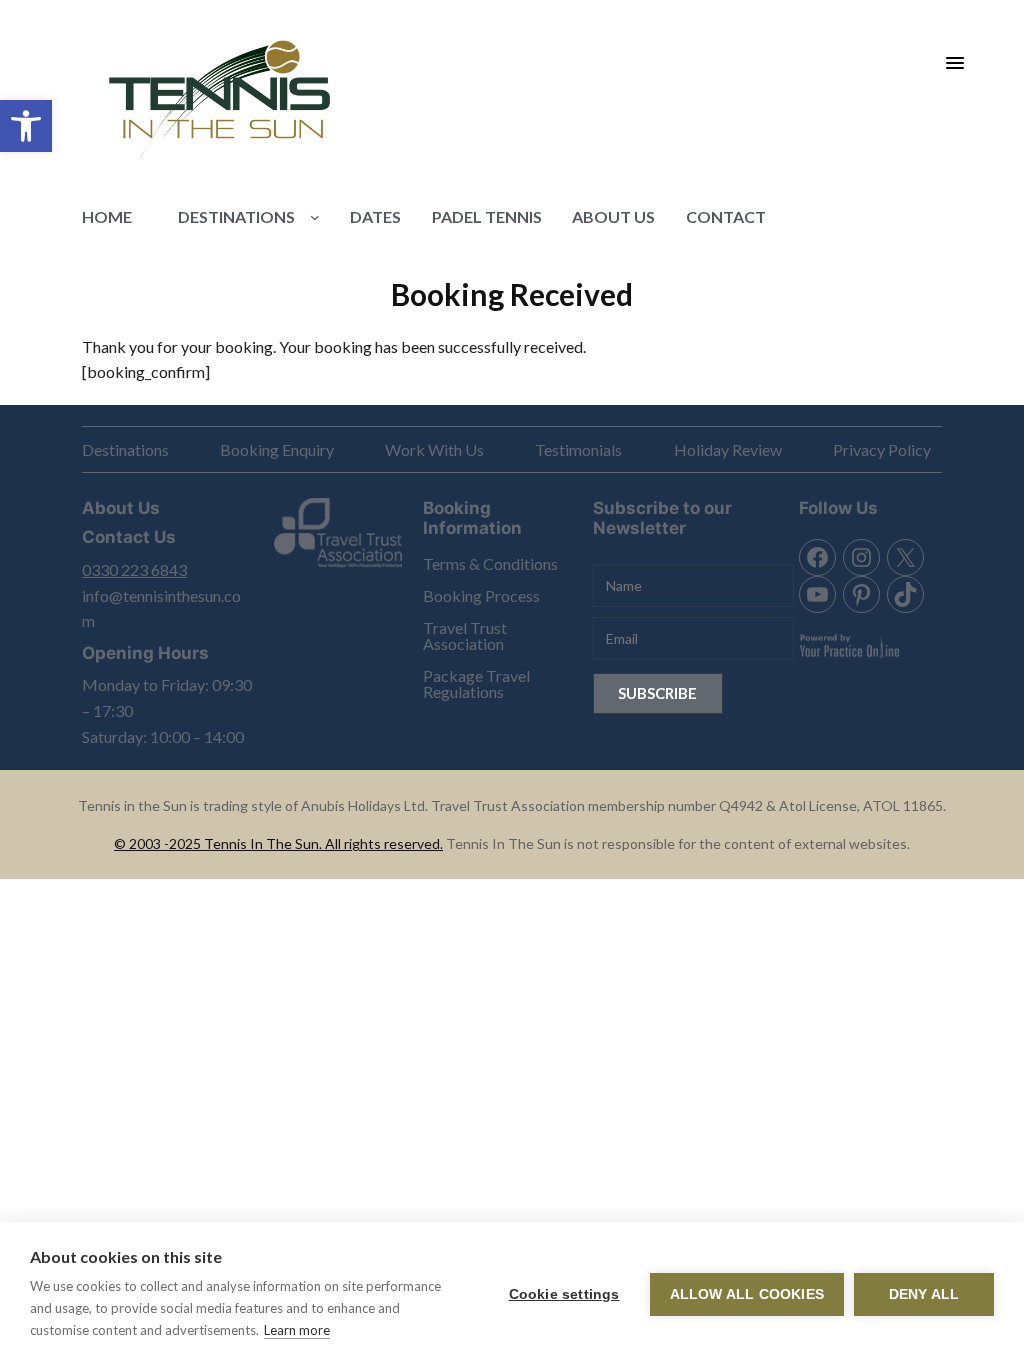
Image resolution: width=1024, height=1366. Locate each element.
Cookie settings (564, 1294)
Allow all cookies (747, 1294)
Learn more (297, 1330)
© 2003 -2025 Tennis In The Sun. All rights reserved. (278, 843)
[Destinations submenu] (315, 217)
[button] (26, 126)
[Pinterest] (861, 594)
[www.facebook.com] (817, 557)
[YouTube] (817, 594)
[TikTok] (905, 594)
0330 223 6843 (134, 569)
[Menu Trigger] (955, 62)
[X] (905, 557)
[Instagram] (861, 557)
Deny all (924, 1294)
